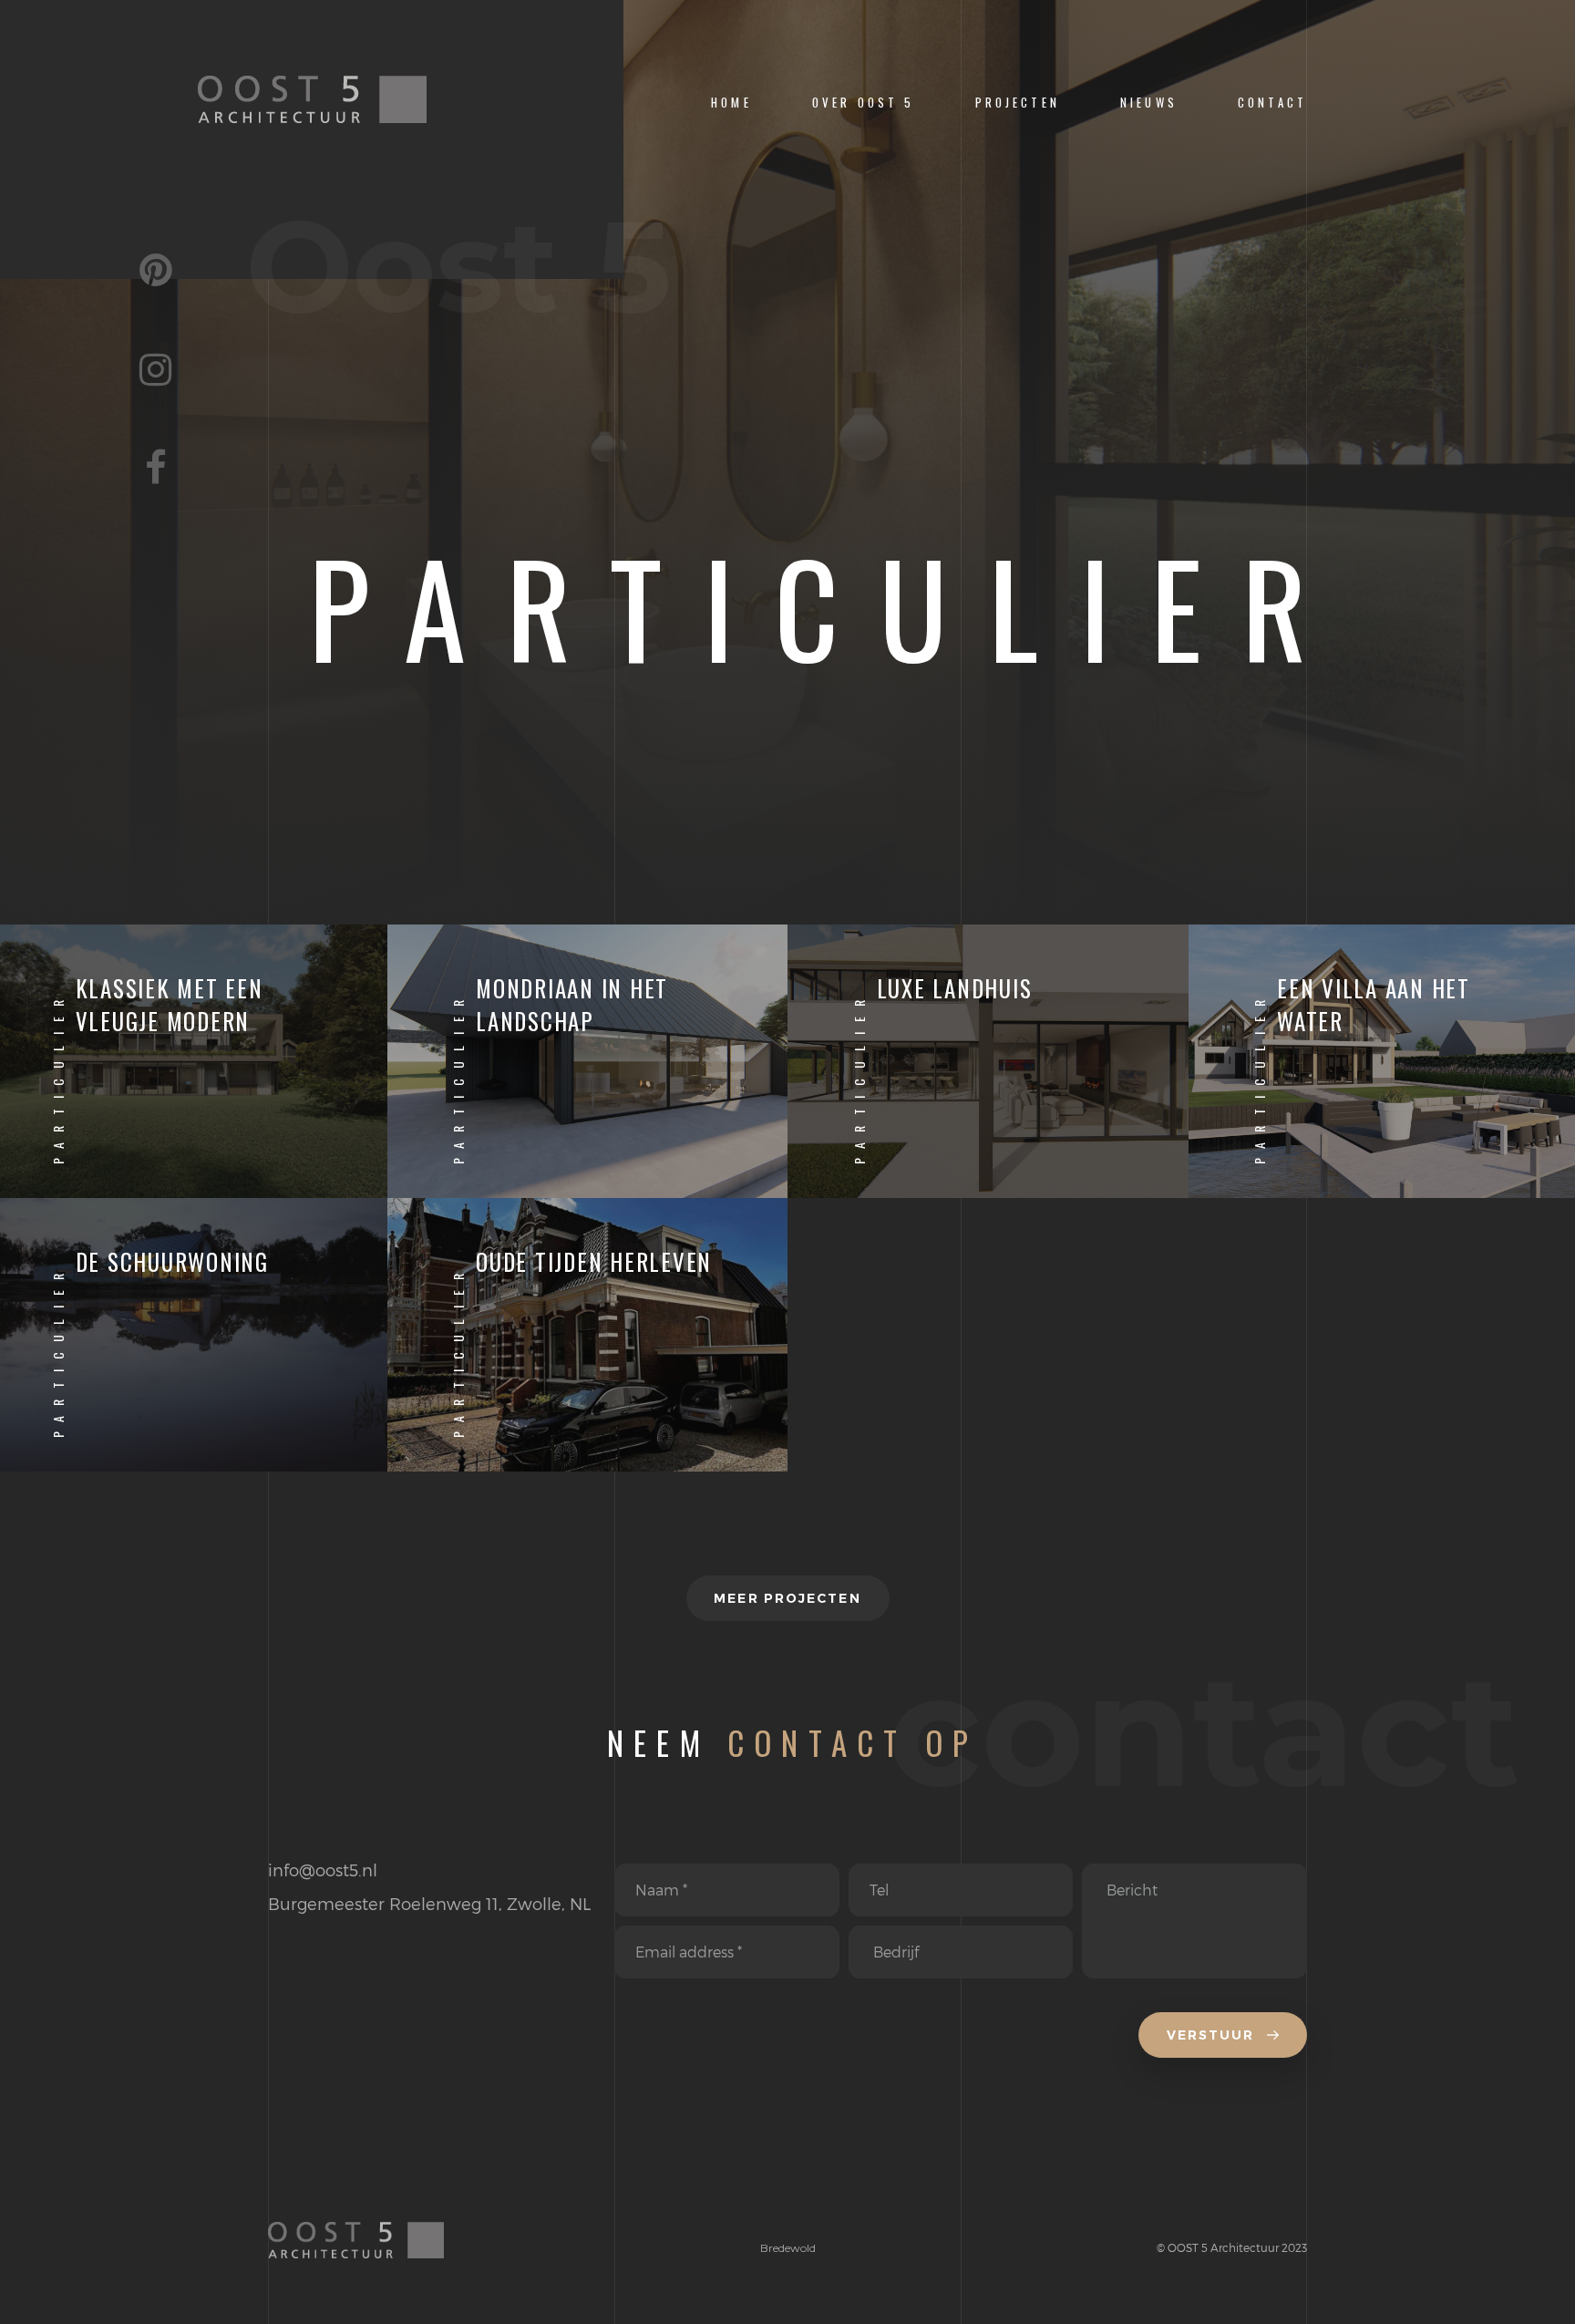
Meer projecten (787, 1598)
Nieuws (1149, 103)
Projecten (1018, 103)
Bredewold (788, 2248)
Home (731, 103)
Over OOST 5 (864, 103)
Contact (1272, 103)
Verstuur (1213, 2035)
